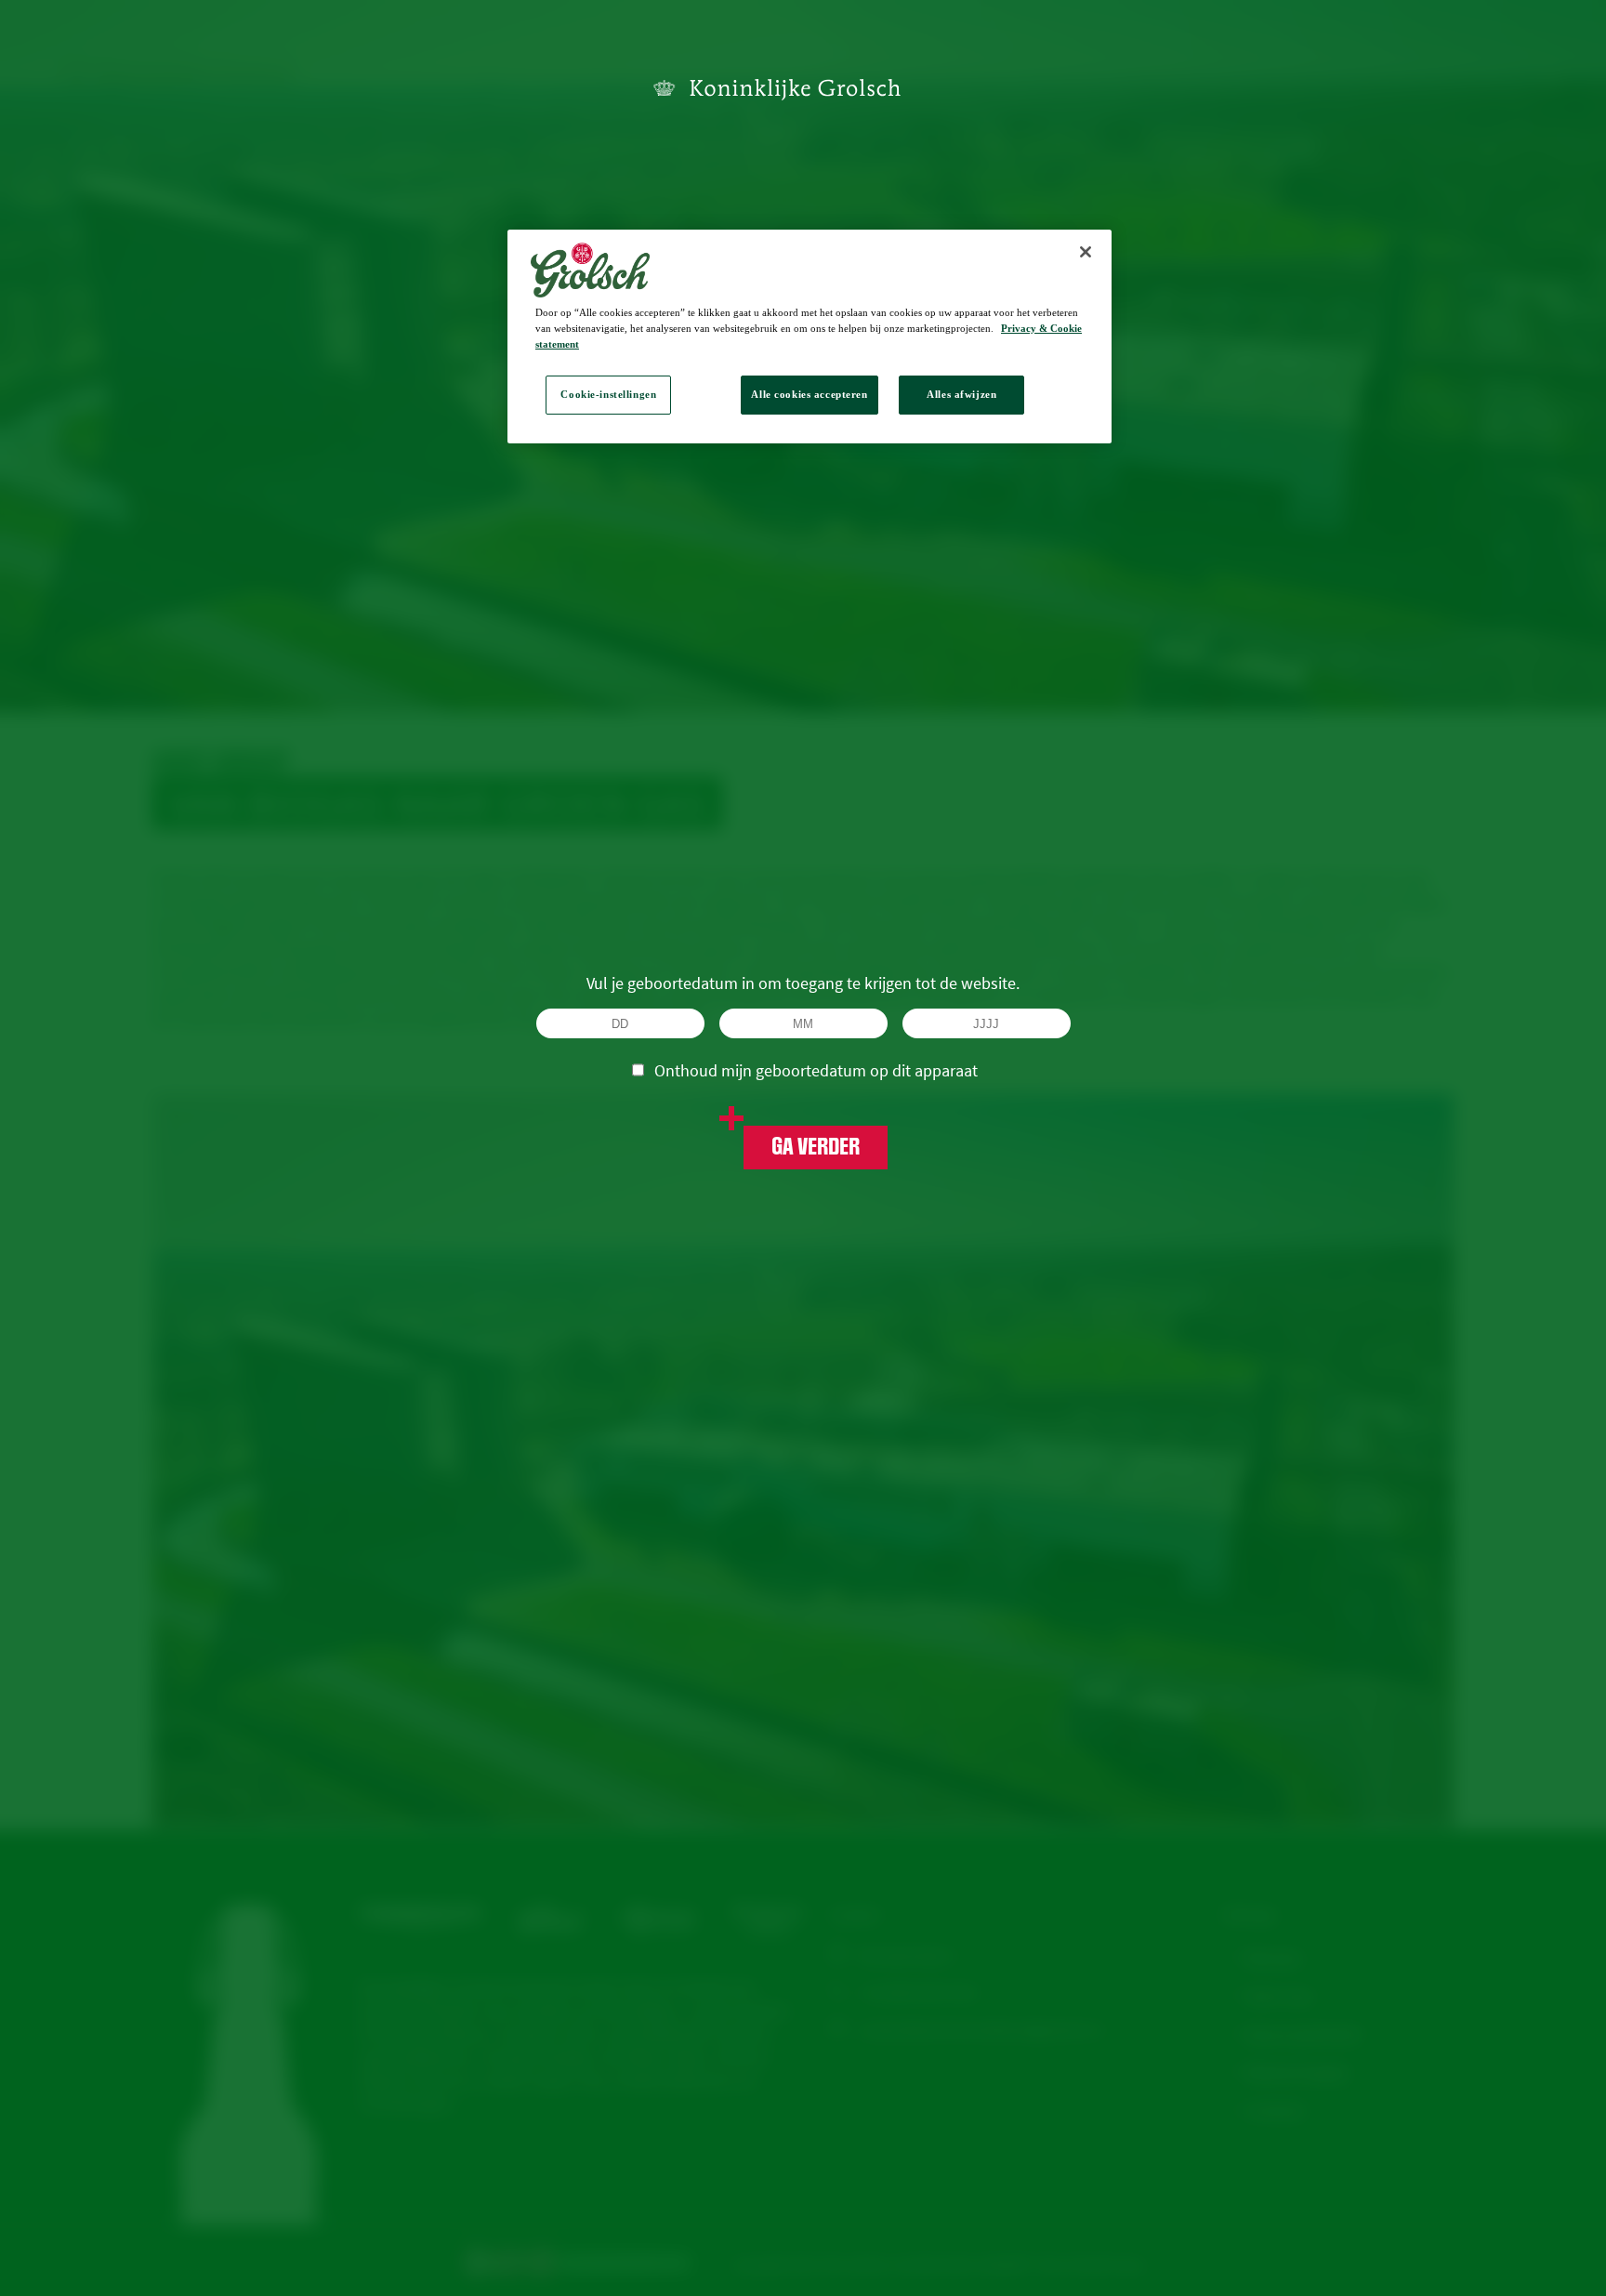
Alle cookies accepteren (809, 394)
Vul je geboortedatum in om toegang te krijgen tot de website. (803, 983)
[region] (810, 336)
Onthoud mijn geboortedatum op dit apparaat (816, 1070)
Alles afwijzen (961, 394)
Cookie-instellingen (608, 394)
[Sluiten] (1086, 252)
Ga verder (816, 1147)
